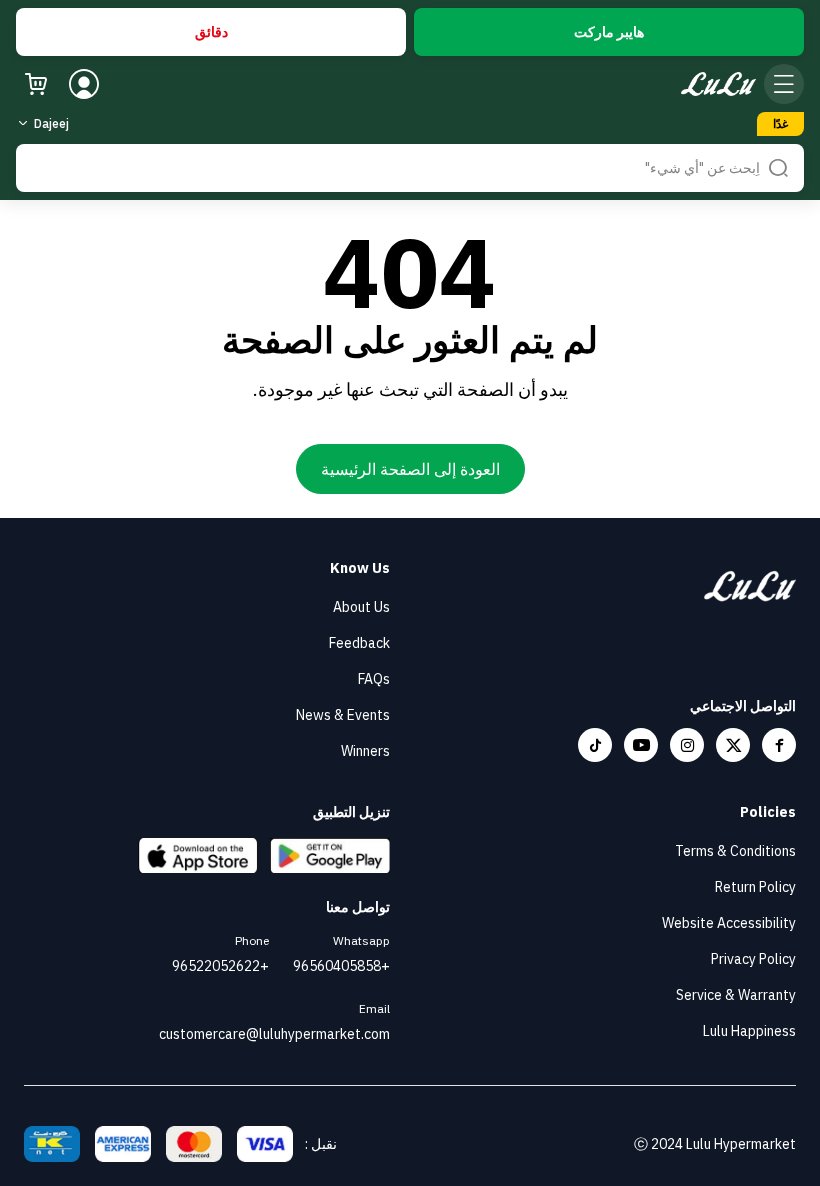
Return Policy (755, 887)
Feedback (359, 643)
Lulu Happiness (749, 1031)
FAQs (374, 679)
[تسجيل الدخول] (84, 84)
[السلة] (36, 84)
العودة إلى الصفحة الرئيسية (410, 469)
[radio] (609, 32)
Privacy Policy (753, 959)
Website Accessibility (729, 923)
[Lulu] (718, 84)
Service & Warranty (736, 995)
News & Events (343, 715)
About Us (361, 607)
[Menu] (784, 84)
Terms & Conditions (735, 851)
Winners (365, 751)
